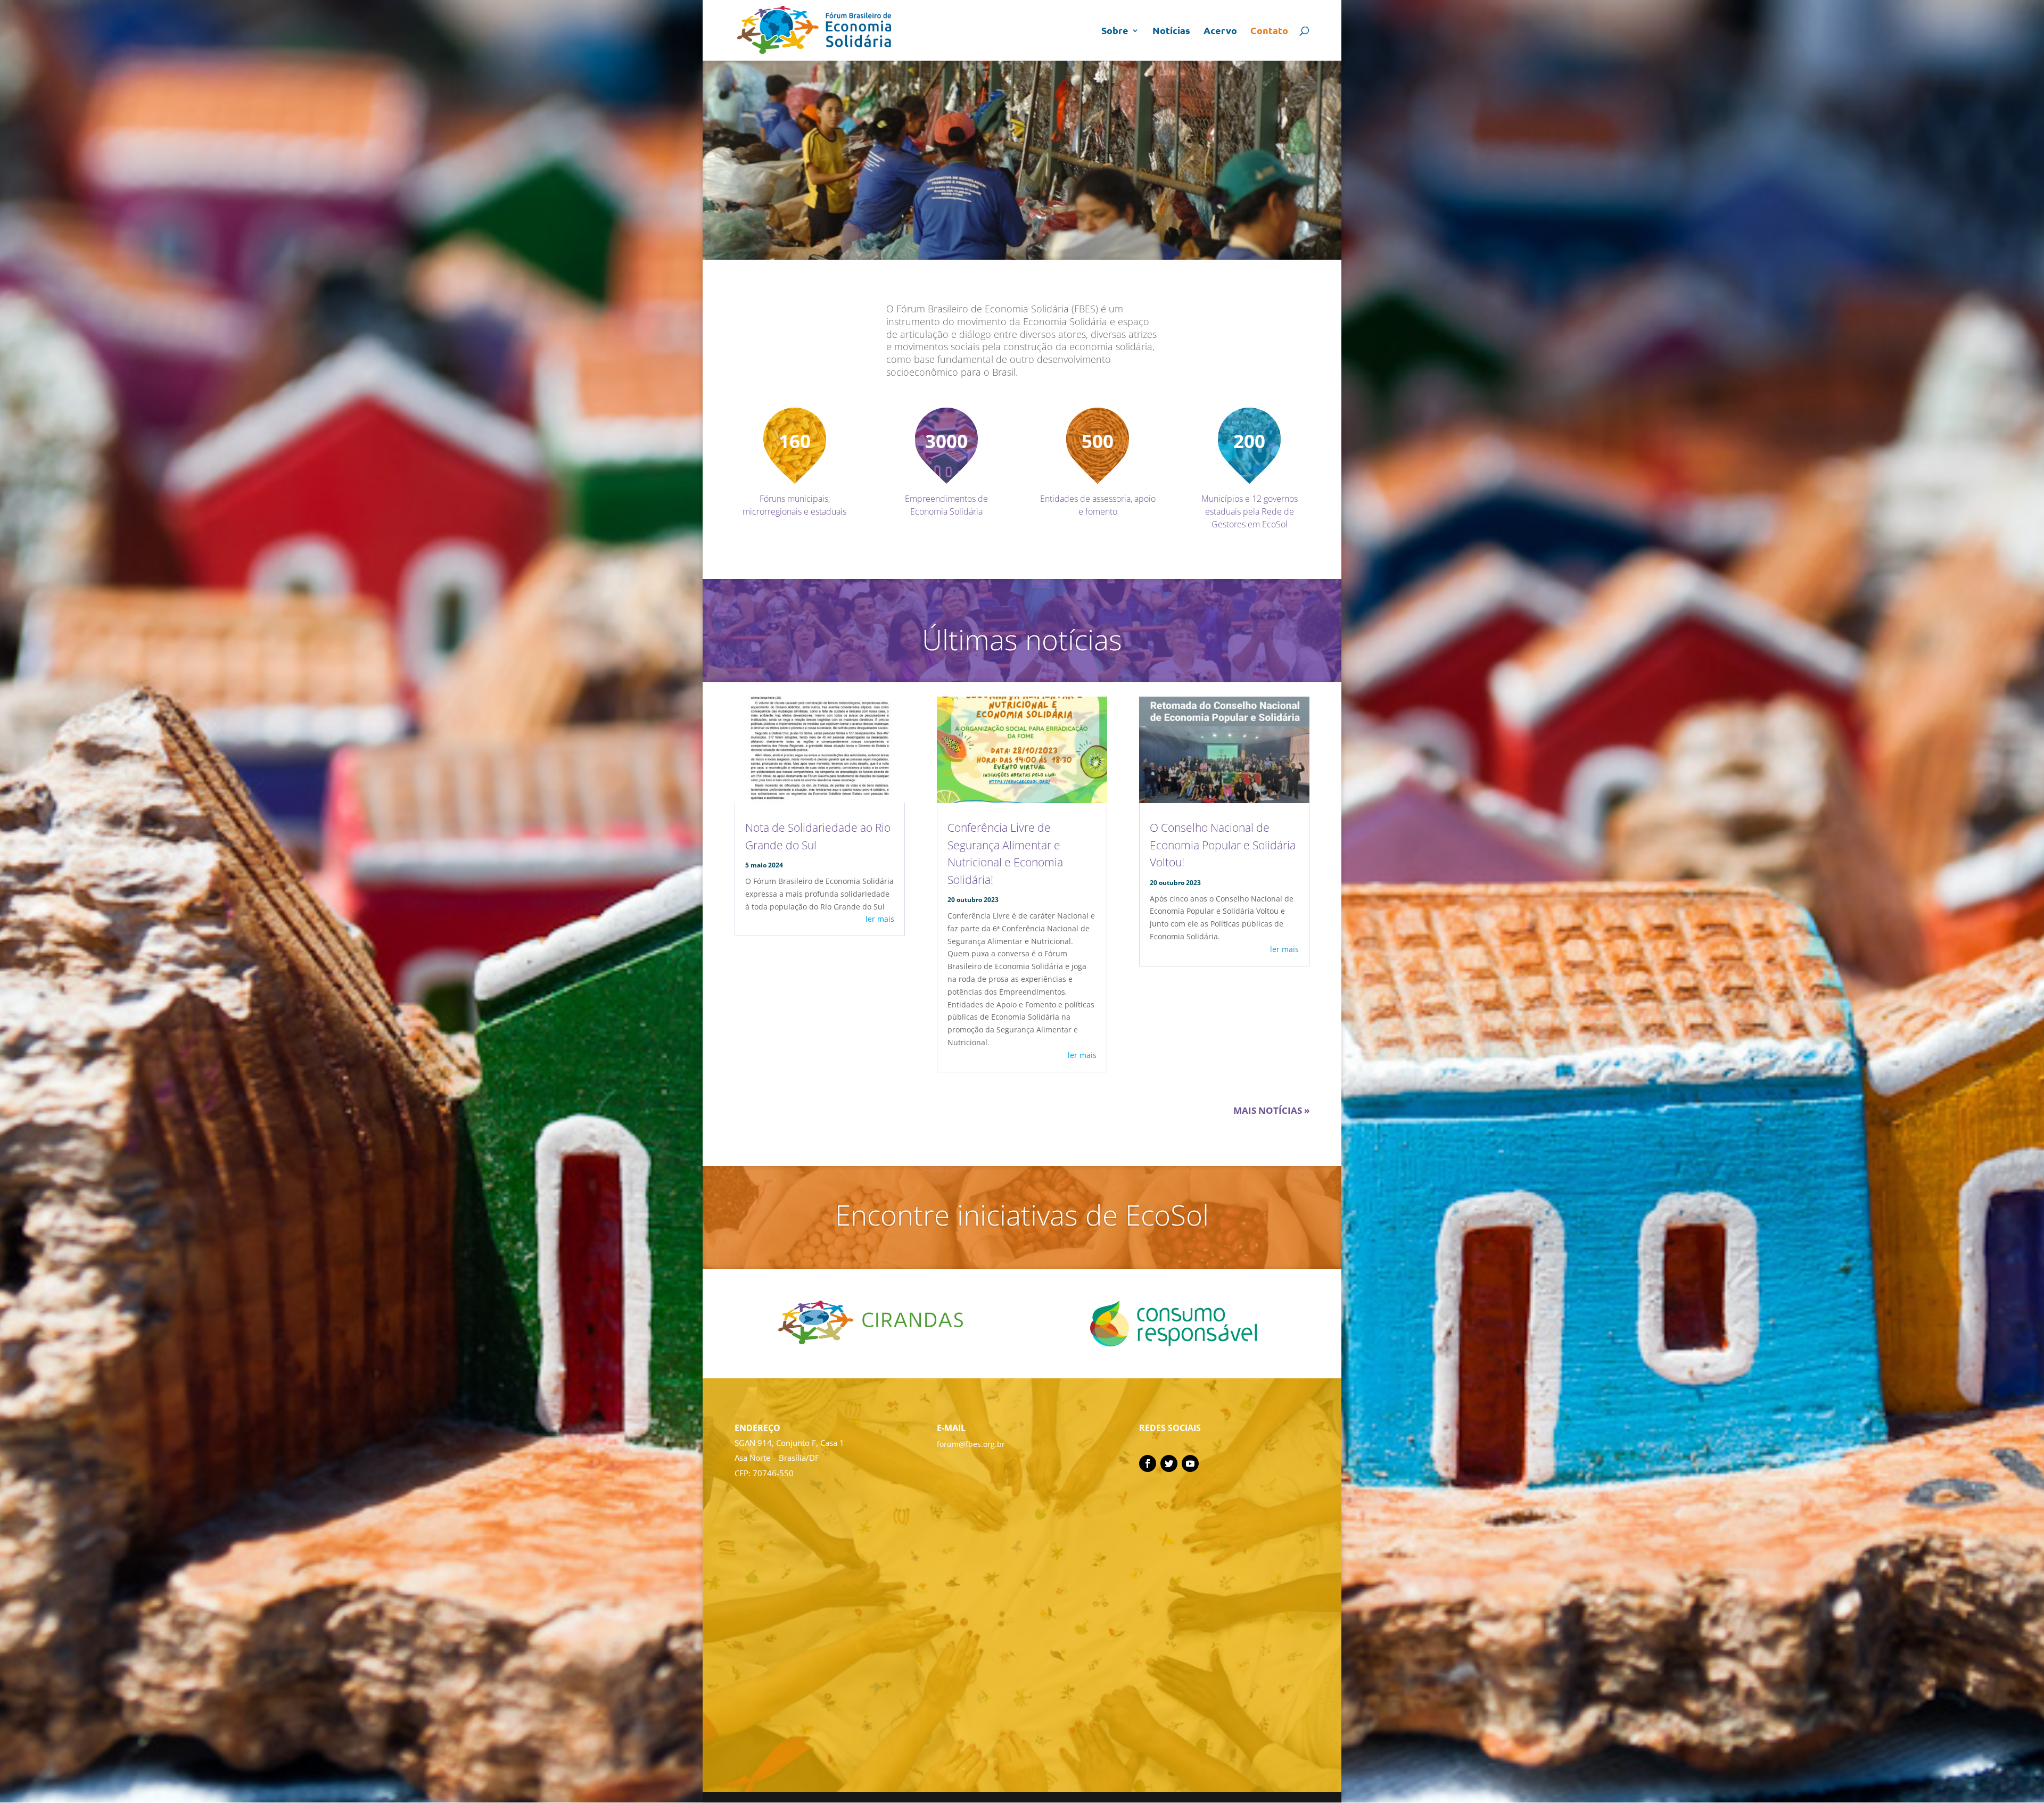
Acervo (1220, 31)
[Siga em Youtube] (1190, 1463)
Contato (1269, 31)
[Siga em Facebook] (1148, 1463)
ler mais (880, 919)
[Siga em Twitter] (1169, 1463)
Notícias (1171, 31)
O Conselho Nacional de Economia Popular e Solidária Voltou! (1223, 845)
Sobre (1115, 31)
